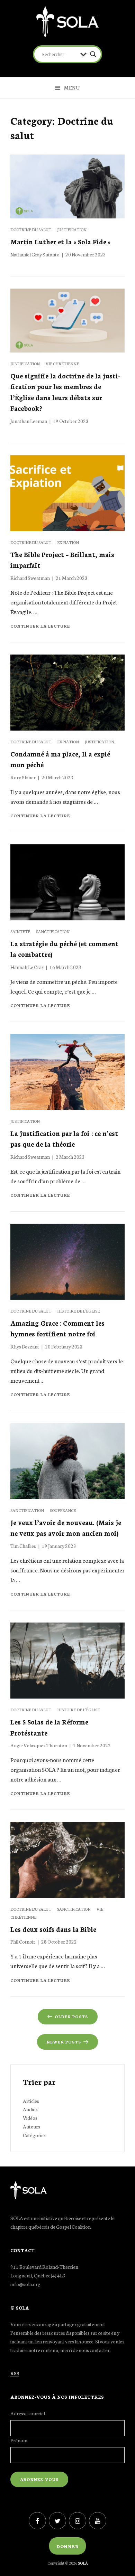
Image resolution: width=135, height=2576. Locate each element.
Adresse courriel (28, 2413)
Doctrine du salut (31, 229)
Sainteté (21, 931)
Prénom (19, 2440)
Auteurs (31, 2126)
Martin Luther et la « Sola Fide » (61, 241)
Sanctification (53, 931)
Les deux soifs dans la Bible (53, 1929)
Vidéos (30, 2118)
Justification (72, 229)
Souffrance (63, 1510)
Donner (67, 2546)
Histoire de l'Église (78, 1311)
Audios (30, 2109)
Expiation (68, 542)
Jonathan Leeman (29, 421)
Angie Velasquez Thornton (39, 1745)
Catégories (34, 2135)
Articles (31, 2101)
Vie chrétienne (62, 364)
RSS (15, 2373)
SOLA (83, 2563)
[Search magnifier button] (93, 54)
